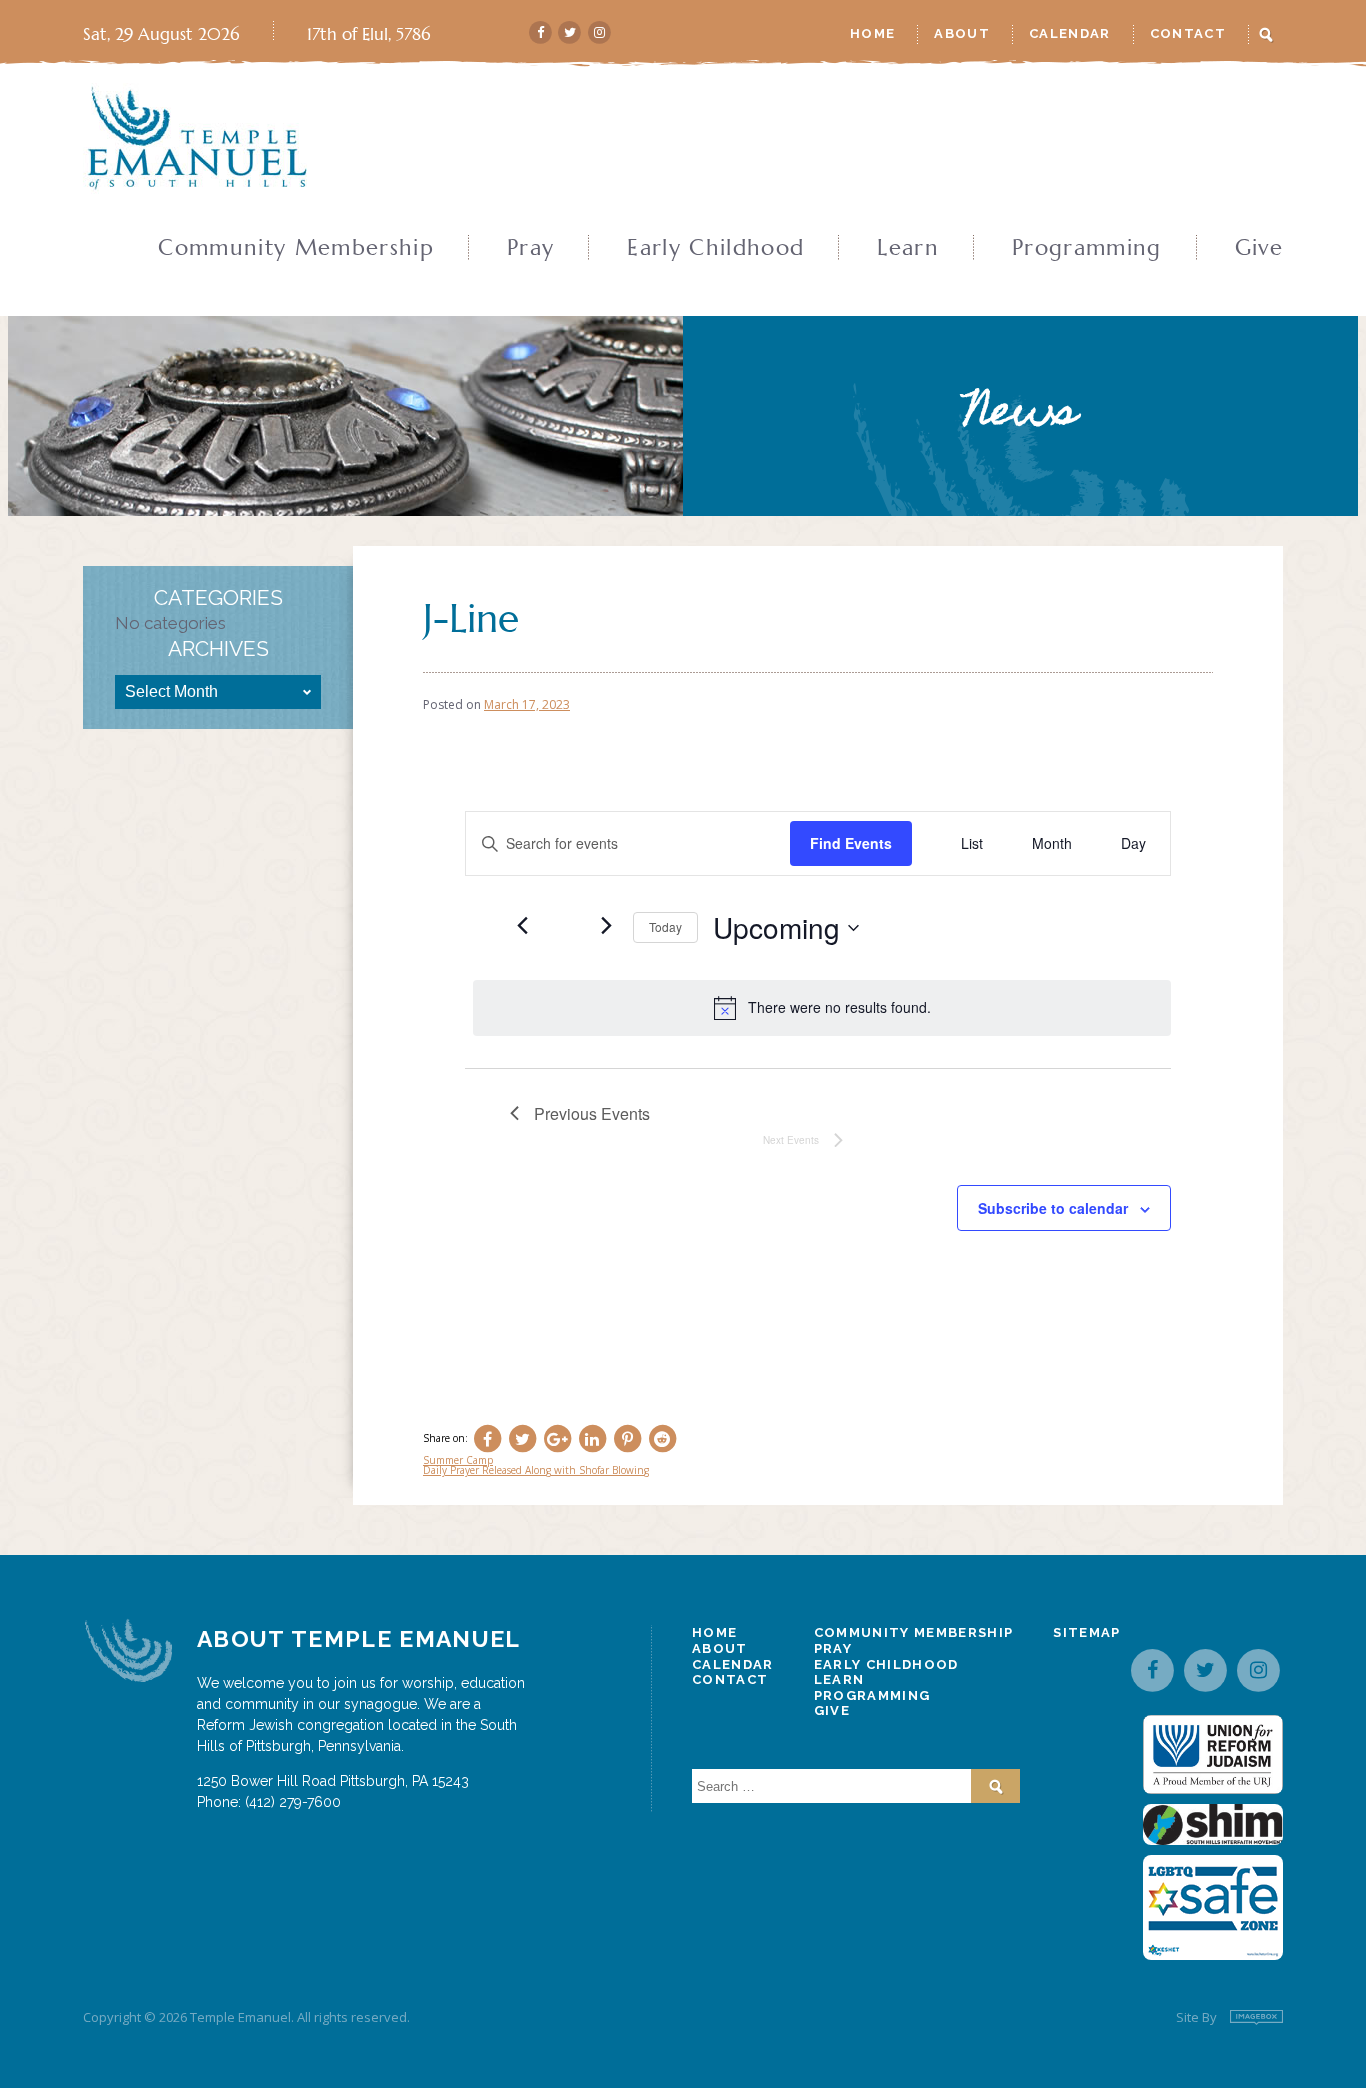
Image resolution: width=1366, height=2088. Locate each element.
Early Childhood (715, 248)
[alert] (822, 1008)
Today (665, 926)
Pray (530, 248)
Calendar (1070, 33)
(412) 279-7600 (293, 1802)
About (962, 33)
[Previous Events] (522, 925)
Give (1259, 248)
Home (872, 33)
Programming (1087, 248)
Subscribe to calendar (1053, 1208)
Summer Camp (458, 1460)
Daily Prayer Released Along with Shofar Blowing (536, 1470)
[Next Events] (606, 925)
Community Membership (296, 248)
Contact (1188, 33)
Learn (908, 248)
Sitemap (1086, 1632)
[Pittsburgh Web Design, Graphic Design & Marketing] (1256, 2017)
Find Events (851, 843)
